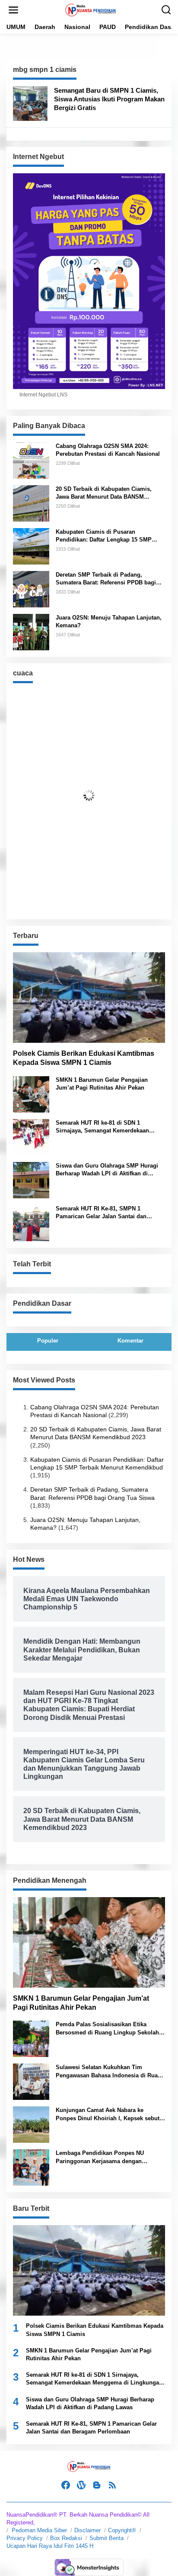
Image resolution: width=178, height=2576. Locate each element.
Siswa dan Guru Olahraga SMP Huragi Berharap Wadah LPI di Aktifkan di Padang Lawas (107, 1170)
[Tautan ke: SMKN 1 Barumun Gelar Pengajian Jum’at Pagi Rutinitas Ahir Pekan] (31, 1093)
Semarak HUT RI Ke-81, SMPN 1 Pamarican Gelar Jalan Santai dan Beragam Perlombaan (101, 1213)
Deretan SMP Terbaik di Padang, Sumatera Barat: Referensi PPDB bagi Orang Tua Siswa (106, 579)
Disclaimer (87, 2530)
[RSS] (112, 2485)
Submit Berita (106, 2538)
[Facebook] (66, 2485)
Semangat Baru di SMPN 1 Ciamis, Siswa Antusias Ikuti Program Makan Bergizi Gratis (109, 99)
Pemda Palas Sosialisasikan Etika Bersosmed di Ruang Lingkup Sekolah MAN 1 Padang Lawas (107, 2029)
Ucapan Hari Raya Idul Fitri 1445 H (50, 2546)
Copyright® (122, 2530)
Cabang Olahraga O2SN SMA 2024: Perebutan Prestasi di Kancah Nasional (108, 450)
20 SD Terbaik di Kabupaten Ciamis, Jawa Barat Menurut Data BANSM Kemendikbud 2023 (104, 493)
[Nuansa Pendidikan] (91, 10)
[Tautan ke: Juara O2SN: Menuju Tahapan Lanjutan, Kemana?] (31, 632)
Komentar (130, 1341)
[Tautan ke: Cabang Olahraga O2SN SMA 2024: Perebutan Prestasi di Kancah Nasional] (31, 460)
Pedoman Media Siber (39, 2530)
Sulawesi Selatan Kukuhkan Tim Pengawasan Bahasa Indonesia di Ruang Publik (110, 2072)
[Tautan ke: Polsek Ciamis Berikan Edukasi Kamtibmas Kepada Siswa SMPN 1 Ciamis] (89, 998)
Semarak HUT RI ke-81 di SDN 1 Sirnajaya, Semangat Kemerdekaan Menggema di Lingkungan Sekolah (102, 1127)
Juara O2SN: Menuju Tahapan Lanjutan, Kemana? (109, 621)
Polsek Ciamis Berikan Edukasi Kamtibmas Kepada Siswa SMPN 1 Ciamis (84, 1058)
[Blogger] (97, 2485)
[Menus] (13, 10)
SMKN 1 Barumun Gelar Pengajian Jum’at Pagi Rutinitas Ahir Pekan (102, 1084)
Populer (48, 1341)
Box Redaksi (66, 2538)
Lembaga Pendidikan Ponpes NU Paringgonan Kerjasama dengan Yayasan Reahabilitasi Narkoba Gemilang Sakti (100, 2157)
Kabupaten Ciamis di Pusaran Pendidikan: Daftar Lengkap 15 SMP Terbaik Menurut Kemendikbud (104, 536)
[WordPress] (81, 2485)
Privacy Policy (25, 2538)
